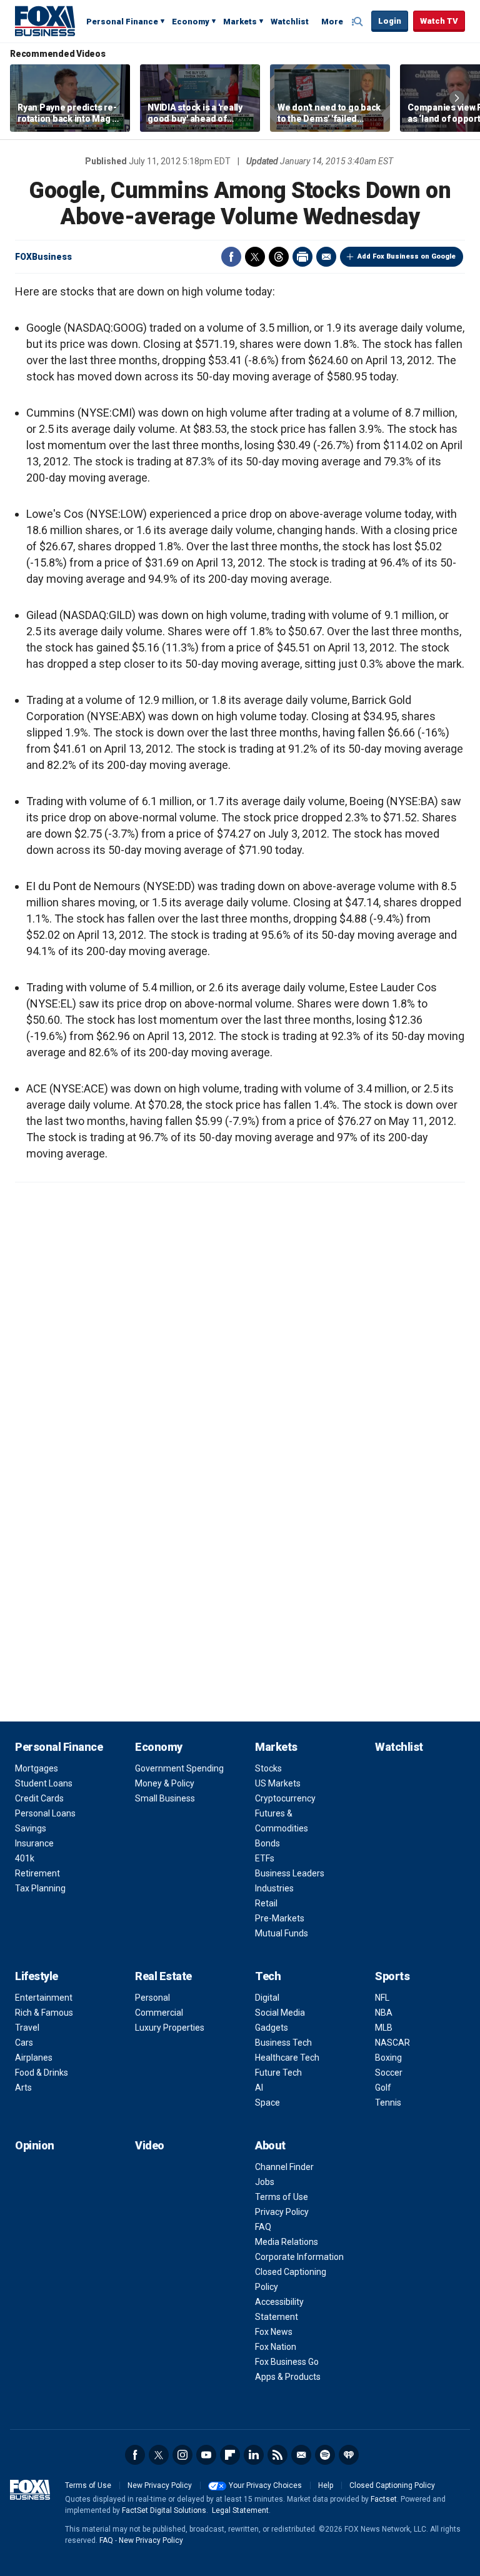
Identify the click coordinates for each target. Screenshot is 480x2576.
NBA (384, 2013)
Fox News (274, 2332)
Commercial (159, 2013)
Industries (274, 1888)
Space (267, 2103)
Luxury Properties (170, 2028)
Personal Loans (45, 1813)
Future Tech (278, 2073)
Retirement (37, 1873)
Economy (191, 22)
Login (390, 21)
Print (302, 257)
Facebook (231, 257)
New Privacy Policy (160, 2485)
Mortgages (37, 1768)
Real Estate (163, 1976)
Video (150, 2145)
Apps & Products (288, 2377)
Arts (23, 2088)
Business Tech (283, 2043)
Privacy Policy (282, 2212)
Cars (24, 2043)
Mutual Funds (282, 1933)
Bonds (267, 1843)
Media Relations (287, 2242)
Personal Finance (122, 22)
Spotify (325, 2455)
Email (326, 257)
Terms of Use (282, 2197)
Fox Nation (276, 2347)
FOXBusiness (43, 257)
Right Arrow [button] (457, 98)
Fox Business (45, 21)
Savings (31, 1828)
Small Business (165, 1798)
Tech (268, 1976)
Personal (152, 1998)
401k (25, 1858)
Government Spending (179, 1768)
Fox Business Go (287, 2362)
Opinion (35, 2145)
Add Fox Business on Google (407, 256)
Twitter (255, 257)
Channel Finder (284, 2167)
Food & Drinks (42, 2073)
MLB (384, 2028)
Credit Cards (39, 1798)
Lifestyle (37, 1976)
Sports (392, 1976)
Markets (240, 22)
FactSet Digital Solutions (164, 2510)
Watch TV (439, 21)
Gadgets (272, 2028)
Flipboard (230, 2455)
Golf (383, 2088)
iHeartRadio (349, 2455)
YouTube (206, 2455)
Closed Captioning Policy (392, 2485)
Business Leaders (290, 1873)
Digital (267, 1998)
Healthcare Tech (287, 2058)
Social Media (280, 2013)
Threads (279, 257)
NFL (382, 1998)
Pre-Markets (280, 1918)
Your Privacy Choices (265, 2485)
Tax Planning (40, 1888)
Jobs (265, 2182)
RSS (277, 2455)
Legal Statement (240, 2510)
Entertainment (44, 1998)
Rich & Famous (44, 2013)
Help (326, 2485)
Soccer (389, 2073)
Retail (266, 1903)
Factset (384, 2499)
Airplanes (34, 2058)
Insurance (34, 1843)
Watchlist (290, 22)
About (270, 2145)
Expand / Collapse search (359, 22)
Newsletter (301, 2455)
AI (259, 2088)
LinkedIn (254, 2455)
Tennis (388, 2103)
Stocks (268, 1768)
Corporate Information (299, 2257)
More (332, 22)
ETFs (265, 1858)
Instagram (182, 2455)
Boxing (388, 2058)
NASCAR (392, 2043)
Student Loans (44, 1783)
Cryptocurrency (285, 1798)
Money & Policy (165, 1783)
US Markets (278, 1783)
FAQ (263, 2227)
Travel (27, 2028)
